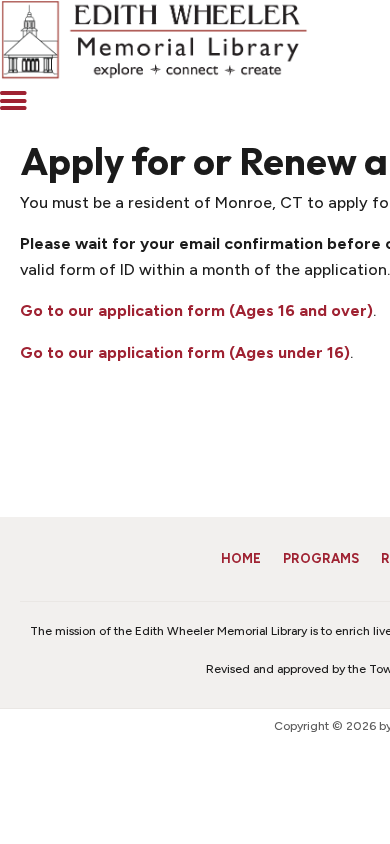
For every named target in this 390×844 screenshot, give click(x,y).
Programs (321, 558)
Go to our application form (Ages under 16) (185, 352)
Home (241, 558)
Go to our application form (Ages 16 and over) (196, 310)
